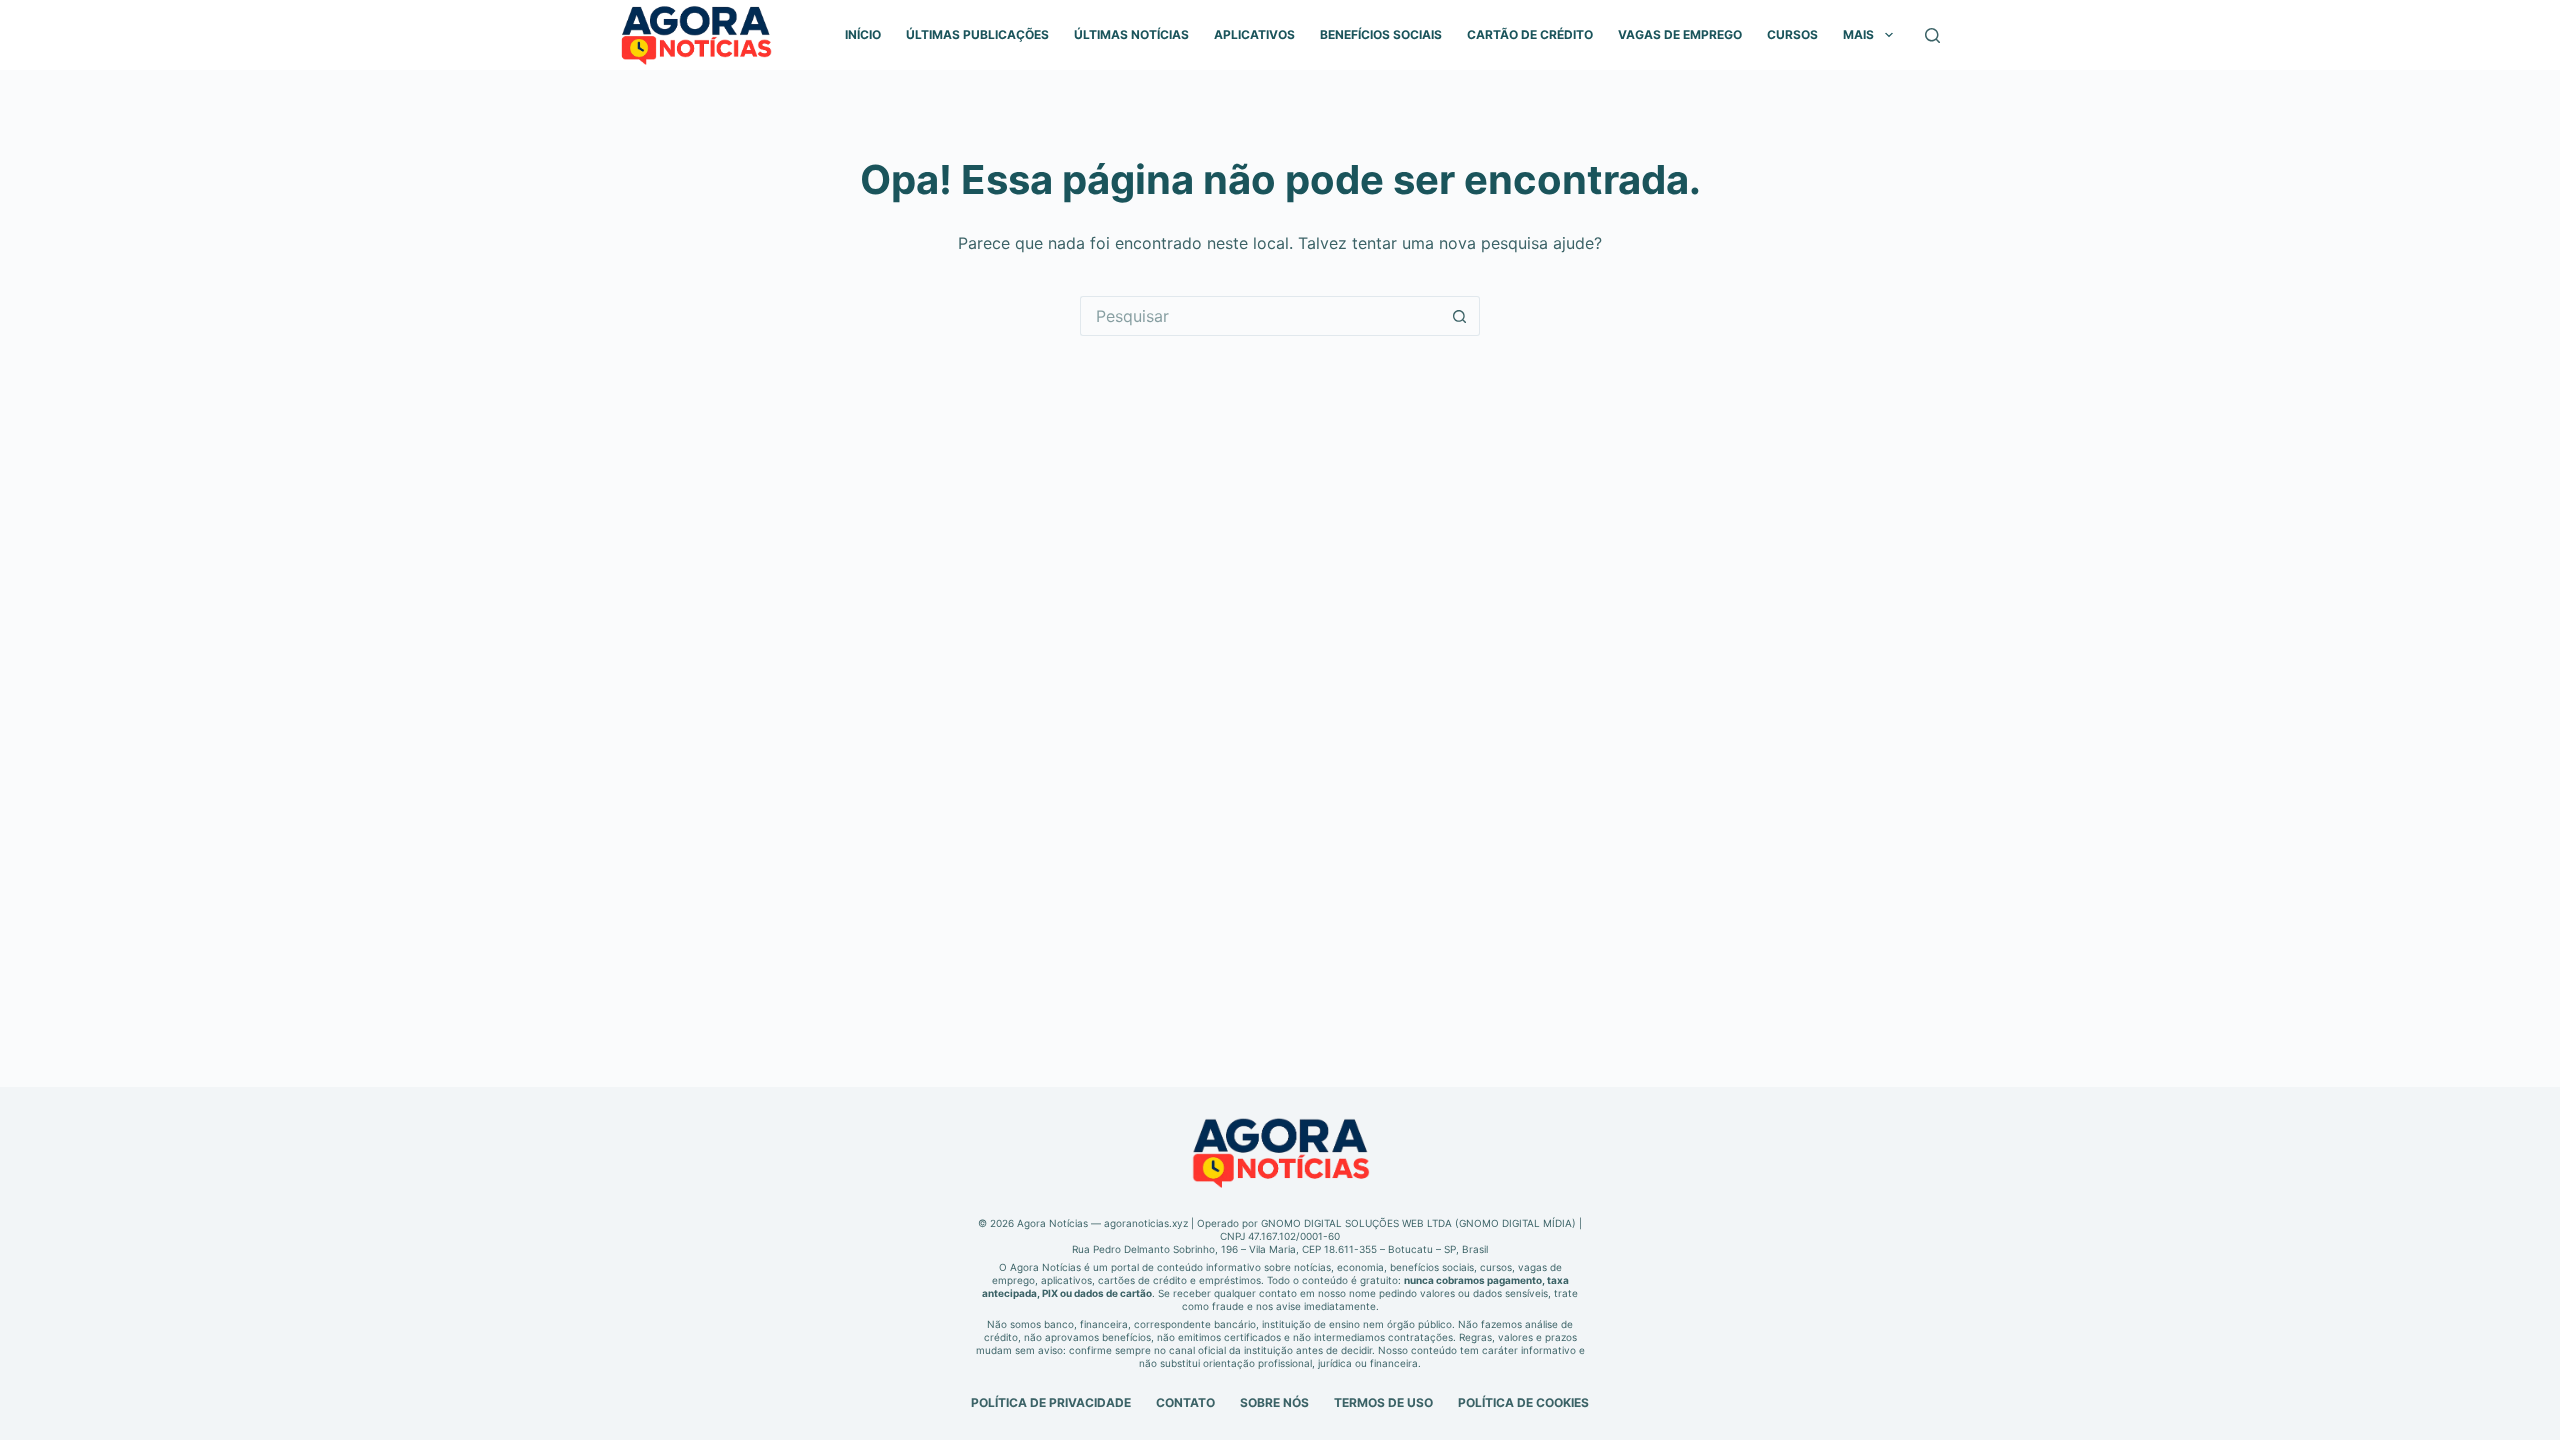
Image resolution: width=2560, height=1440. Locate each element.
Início (863, 34)
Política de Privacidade (1051, 1402)
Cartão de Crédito (1530, 34)
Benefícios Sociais (1381, 34)
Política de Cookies (1523, 1402)
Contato (1185, 1402)
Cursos (1792, 34)
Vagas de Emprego (1680, 34)
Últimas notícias (1131, 34)
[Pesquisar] (1932, 35)
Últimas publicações (977, 34)
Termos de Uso (1383, 1402)
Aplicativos (1254, 34)
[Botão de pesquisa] (1460, 316)
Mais (1858, 34)
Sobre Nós (1274, 1402)
